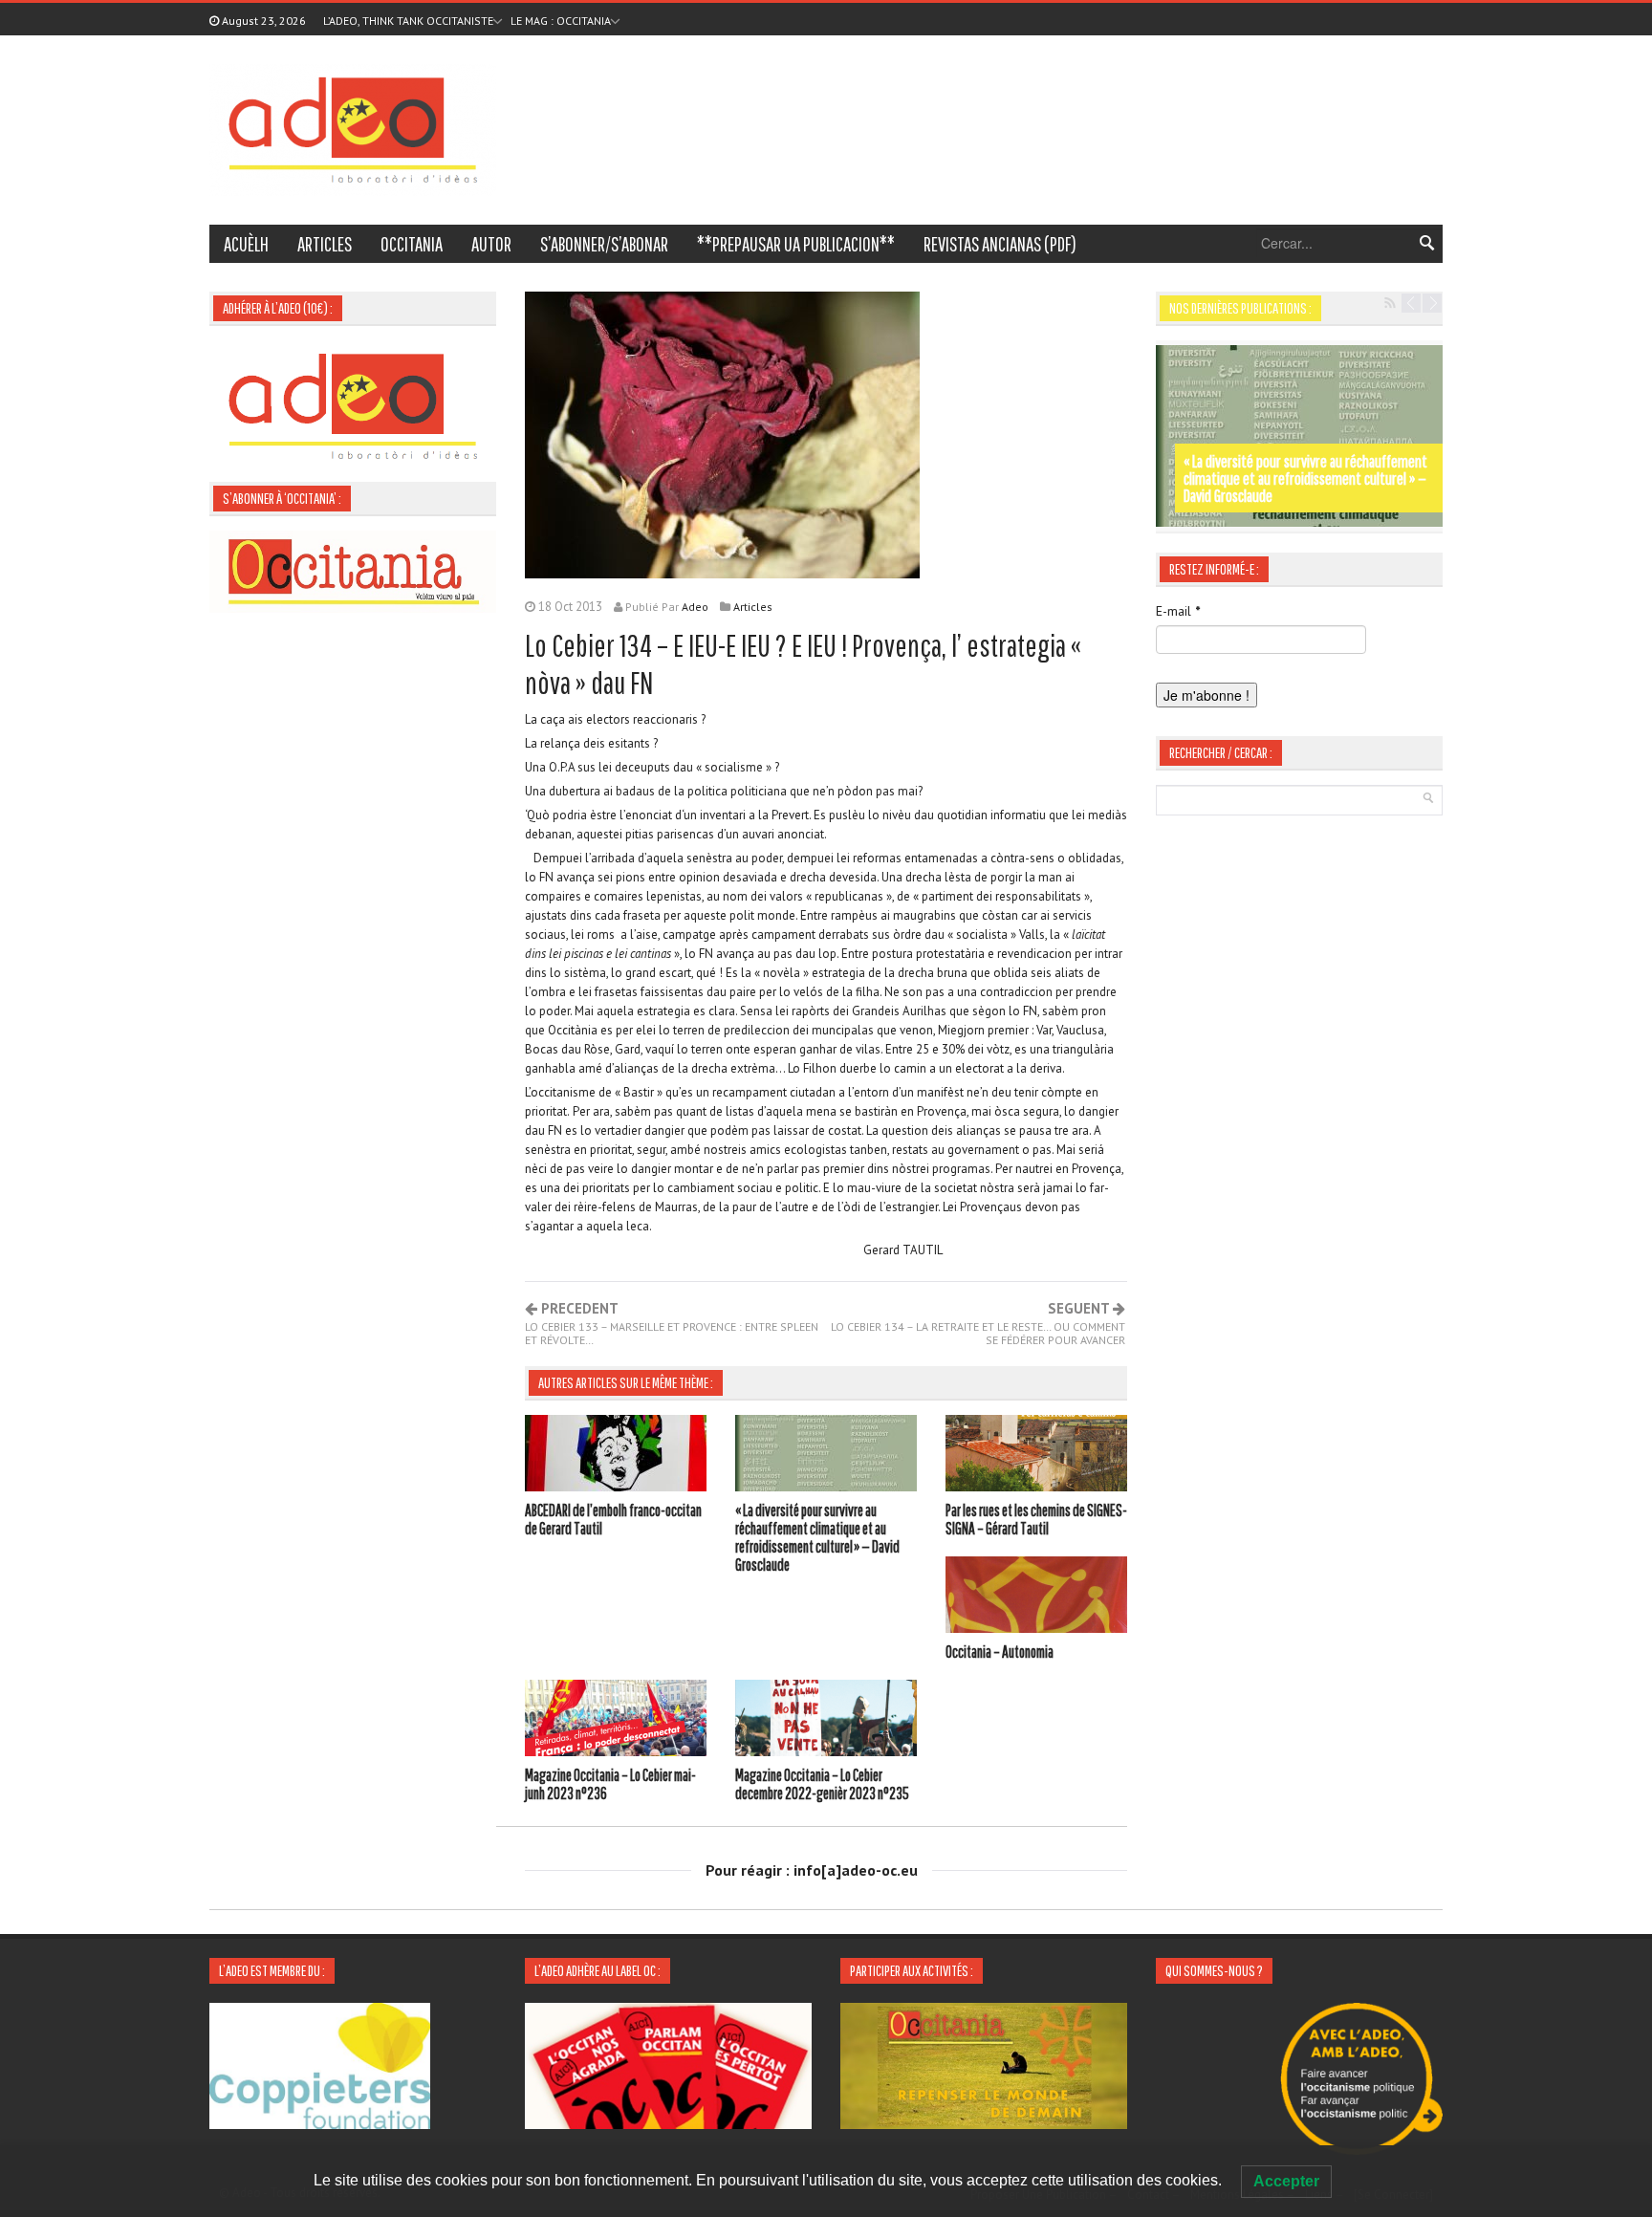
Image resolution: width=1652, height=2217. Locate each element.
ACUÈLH (246, 244)
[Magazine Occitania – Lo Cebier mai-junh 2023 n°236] (616, 1721)
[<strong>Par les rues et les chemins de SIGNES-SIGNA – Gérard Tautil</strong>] (1299, 436)
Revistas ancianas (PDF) (1000, 244)
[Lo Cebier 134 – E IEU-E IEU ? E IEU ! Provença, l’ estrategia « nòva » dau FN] (722, 433)
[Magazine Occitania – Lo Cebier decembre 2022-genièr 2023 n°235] (826, 1721)
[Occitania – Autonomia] (1036, 1598)
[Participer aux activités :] (984, 2064)
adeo (695, 607)
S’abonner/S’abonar (604, 244)
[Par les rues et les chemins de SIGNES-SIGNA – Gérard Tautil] (1036, 1456)
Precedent (672, 1324)
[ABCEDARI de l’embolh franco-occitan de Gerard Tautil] (616, 1456)
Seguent (978, 1324)
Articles (325, 244)
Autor (491, 244)
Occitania (412, 244)
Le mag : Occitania (561, 21)
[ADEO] (353, 128)
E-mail (1178, 611)
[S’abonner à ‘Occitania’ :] (353, 570)
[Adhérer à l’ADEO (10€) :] (353, 404)
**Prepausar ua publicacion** (796, 244)
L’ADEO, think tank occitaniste (408, 21)
